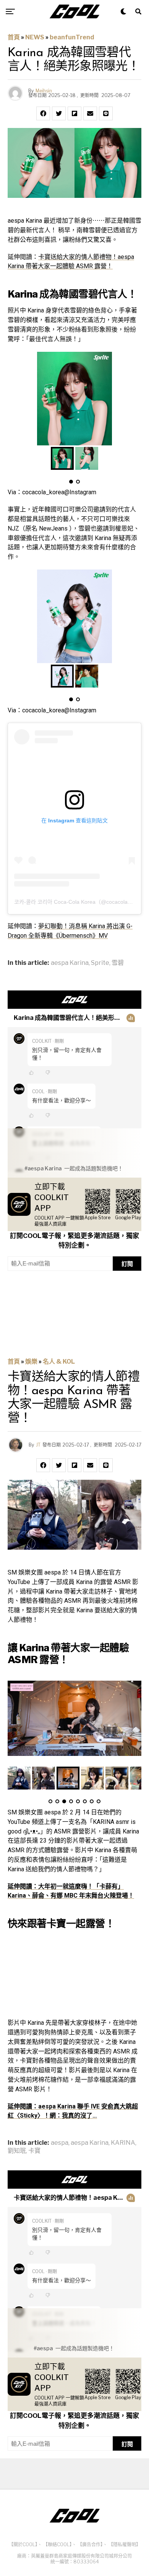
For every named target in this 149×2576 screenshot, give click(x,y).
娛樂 (31, 1362)
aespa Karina (70, 963)
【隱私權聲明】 (125, 2544)
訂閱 (127, 1264)
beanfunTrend (72, 37)
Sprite (100, 963)
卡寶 (34, 2151)
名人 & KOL (59, 1362)
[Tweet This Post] (59, 113)
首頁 (14, 37)
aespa (60, 2143)
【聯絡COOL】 (57, 2544)
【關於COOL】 (23, 2544)
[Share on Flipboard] (74, 113)
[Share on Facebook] (43, 113)
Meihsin (44, 91)
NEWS (35, 37)
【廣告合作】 (90, 2544)
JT (38, 1445)
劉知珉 (17, 2151)
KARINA (123, 2143)
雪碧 (118, 963)
